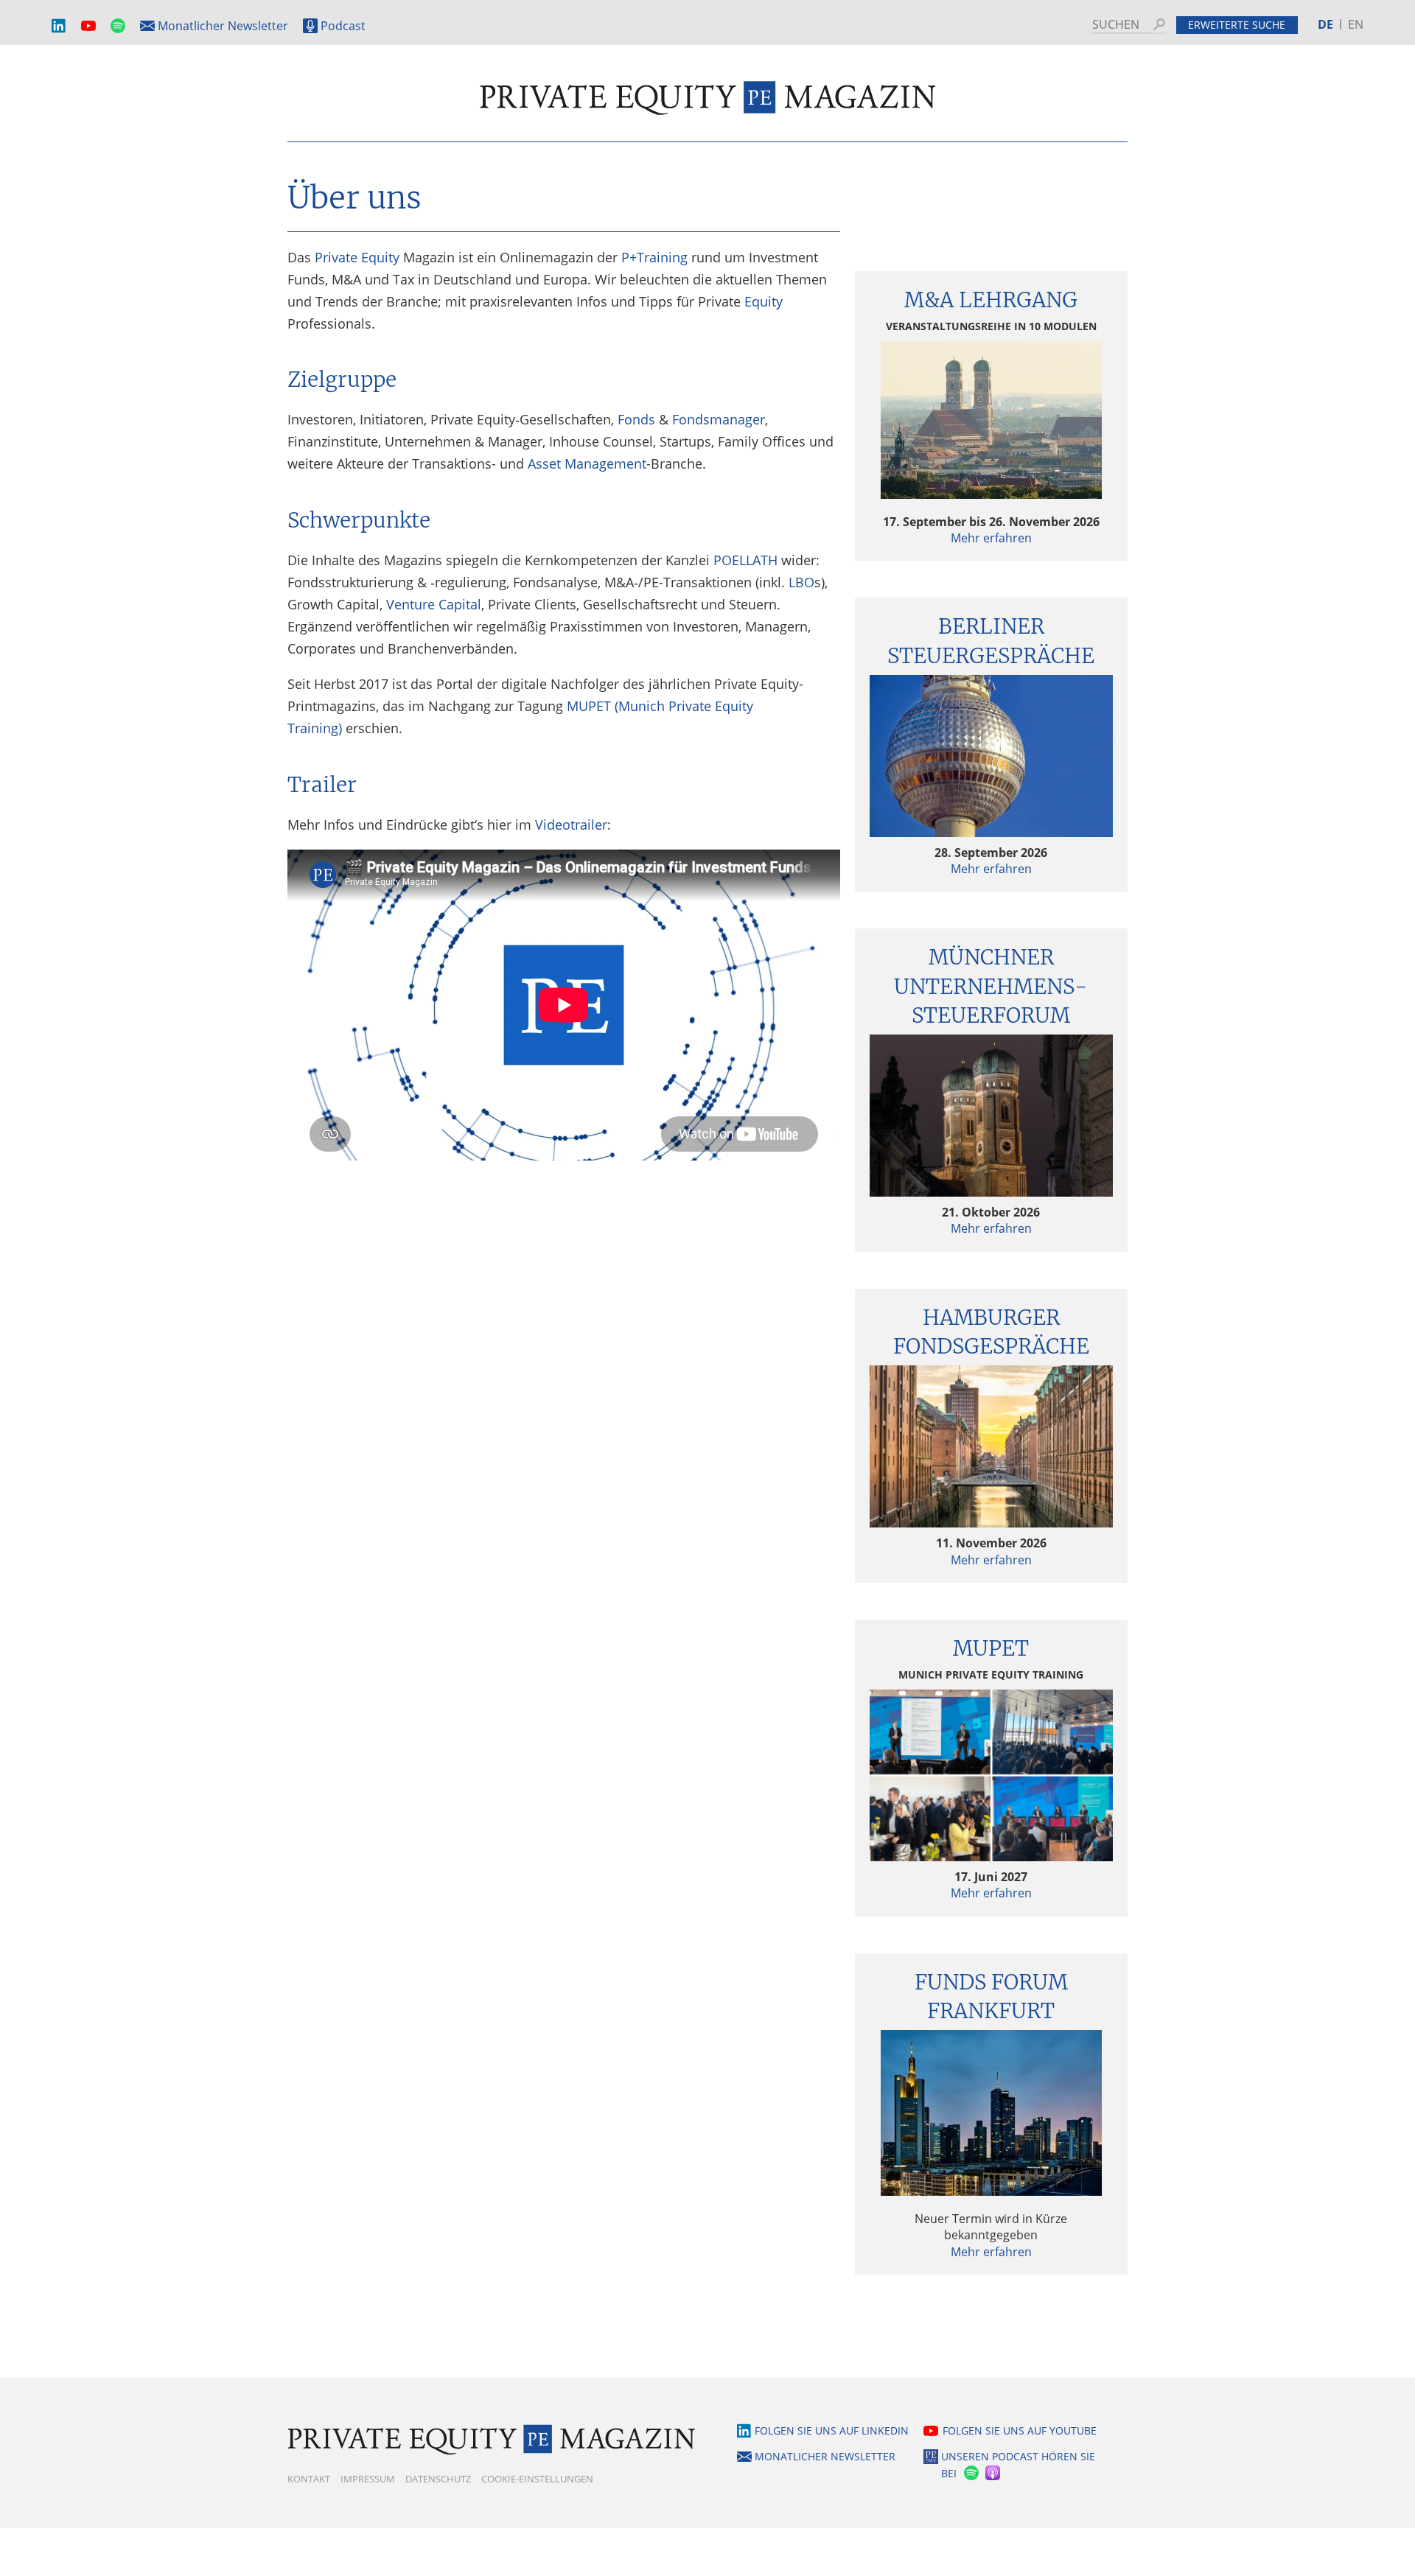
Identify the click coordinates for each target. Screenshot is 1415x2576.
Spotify (118, 26)
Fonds (636, 419)
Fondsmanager (719, 419)
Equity (764, 301)
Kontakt (309, 2479)
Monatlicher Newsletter (223, 26)
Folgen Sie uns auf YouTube (1020, 2430)
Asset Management (587, 463)
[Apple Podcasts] (994, 2473)
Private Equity (357, 257)
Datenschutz (438, 2479)
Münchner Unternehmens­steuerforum (991, 986)
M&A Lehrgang (991, 300)
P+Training (654, 257)
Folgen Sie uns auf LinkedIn (832, 2430)
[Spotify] (970, 2473)
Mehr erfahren (991, 538)
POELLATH (745, 560)
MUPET (991, 1648)
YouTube (88, 26)
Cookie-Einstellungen (537, 2479)
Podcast (343, 26)
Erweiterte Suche (1237, 25)
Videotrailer (571, 825)
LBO (801, 582)
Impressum (368, 2479)
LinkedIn (59, 26)
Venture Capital (434, 604)
